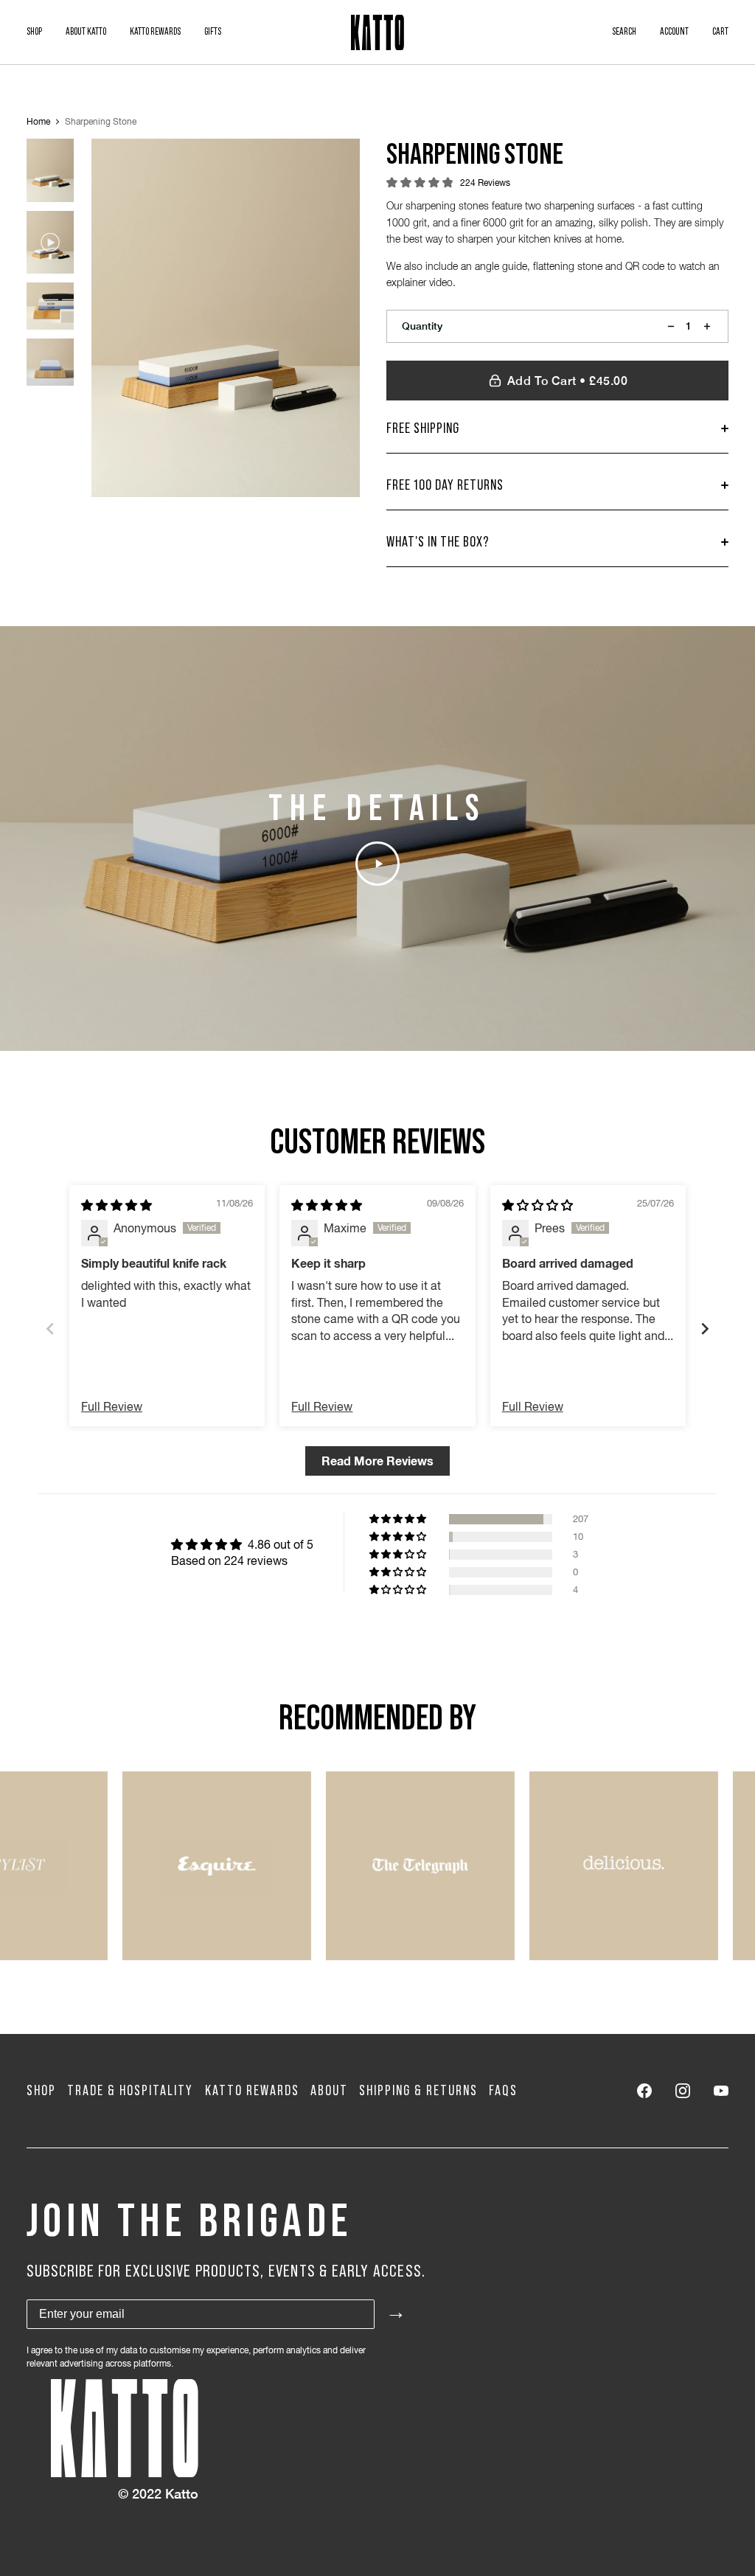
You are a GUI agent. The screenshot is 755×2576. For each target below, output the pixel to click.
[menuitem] (34, 32)
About (329, 2091)
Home (38, 122)
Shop (41, 2091)
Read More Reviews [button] (377, 1461)
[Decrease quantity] (671, 326)
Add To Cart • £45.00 (568, 381)
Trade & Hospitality (130, 2091)
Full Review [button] (112, 1406)
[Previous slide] (50, 1329)
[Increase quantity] (707, 326)
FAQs (503, 2091)
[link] (644, 2091)
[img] (116, 1205)
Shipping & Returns (418, 2091)
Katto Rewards (252, 2091)
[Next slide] (705, 1329)
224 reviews (485, 183)
